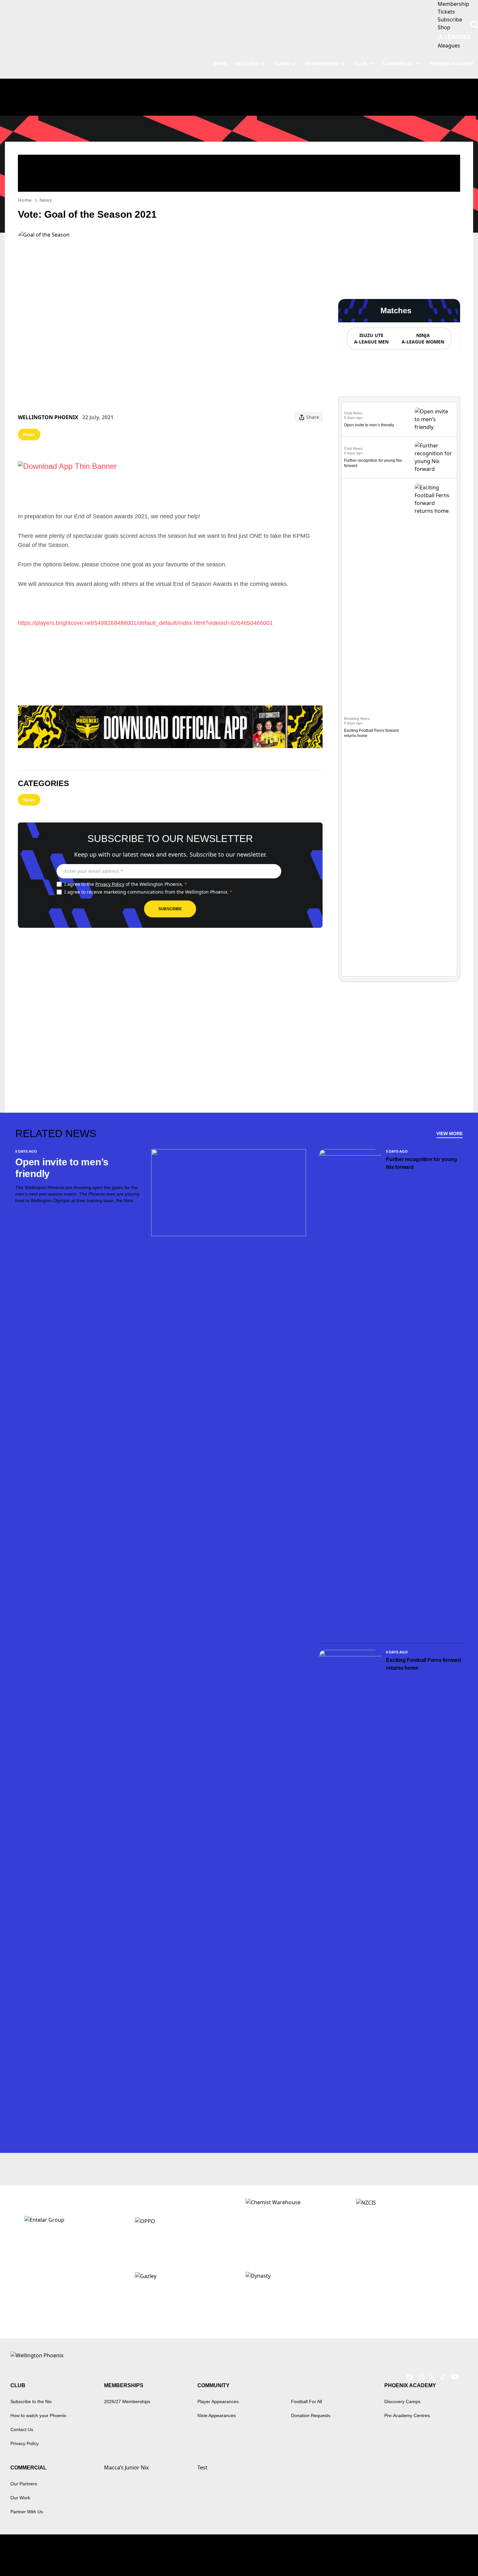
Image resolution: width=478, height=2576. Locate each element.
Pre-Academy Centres (407, 2415)
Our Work (20, 2498)
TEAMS (281, 64)
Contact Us (22, 2429)
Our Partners (24, 2484)
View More (450, 1133)
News (46, 200)
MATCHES (247, 64)
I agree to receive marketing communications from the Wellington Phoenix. (148, 892)
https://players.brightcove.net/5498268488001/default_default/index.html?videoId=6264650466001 (145, 623)
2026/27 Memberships (127, 2401)
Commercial (398, 64)
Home (25, 200)
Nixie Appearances (217, 2415)
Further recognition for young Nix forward (421, 1163)
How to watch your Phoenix (38, 2415)
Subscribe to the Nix (31, 2401)
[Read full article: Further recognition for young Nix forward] (434, 457)
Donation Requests (311, 2415)
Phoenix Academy (451, 64)
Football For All (306, 2401)
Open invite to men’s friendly (369, 425)
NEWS (220, 64)
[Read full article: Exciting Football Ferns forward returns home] (434, 727)
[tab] (371, 339)
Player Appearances (218, 2401)
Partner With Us (27, 2512)
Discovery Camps (402, 2401)
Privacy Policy (110, 884)
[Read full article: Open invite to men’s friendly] (434, 419)
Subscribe (170, 909)
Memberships (322, 64)
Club (360, 64)
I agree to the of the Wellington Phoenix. (126, 884)
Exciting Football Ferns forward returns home (424, 1664)
